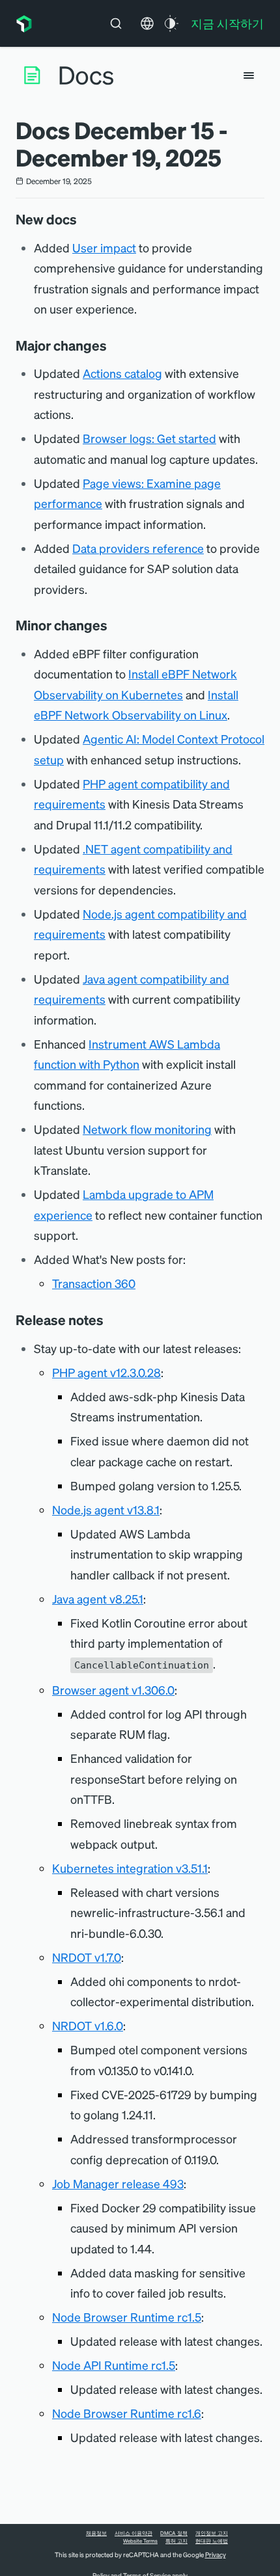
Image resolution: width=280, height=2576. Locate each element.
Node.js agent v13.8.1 (106, 1509)
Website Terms (140, 2541)
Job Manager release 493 (118, 2183)
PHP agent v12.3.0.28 (106, 1372)
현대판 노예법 (212, 2541)
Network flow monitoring (147, 1129)
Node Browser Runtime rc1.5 (127, 2317)
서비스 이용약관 (133, 2533)
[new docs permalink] (83, 219)
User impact (104, 248)
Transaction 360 (94, 1283)
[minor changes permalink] (114, 625)
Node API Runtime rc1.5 (114, 2365)
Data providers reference (138, 548)
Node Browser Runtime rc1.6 (127, 2413)
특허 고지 (176, 2541)
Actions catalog (122, 373)
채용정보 (96, 2533)
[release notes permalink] (110, 1320)
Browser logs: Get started (149, 438)
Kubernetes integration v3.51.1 (130, 1868)
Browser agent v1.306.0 (113, 1690)
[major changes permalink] (113, 345)
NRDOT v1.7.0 (87, 1957)
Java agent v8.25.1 (98, 1599)
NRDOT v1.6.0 (88, 2025)
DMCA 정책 (174, 2533)
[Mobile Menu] (249, 75)
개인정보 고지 (212, 2533)
